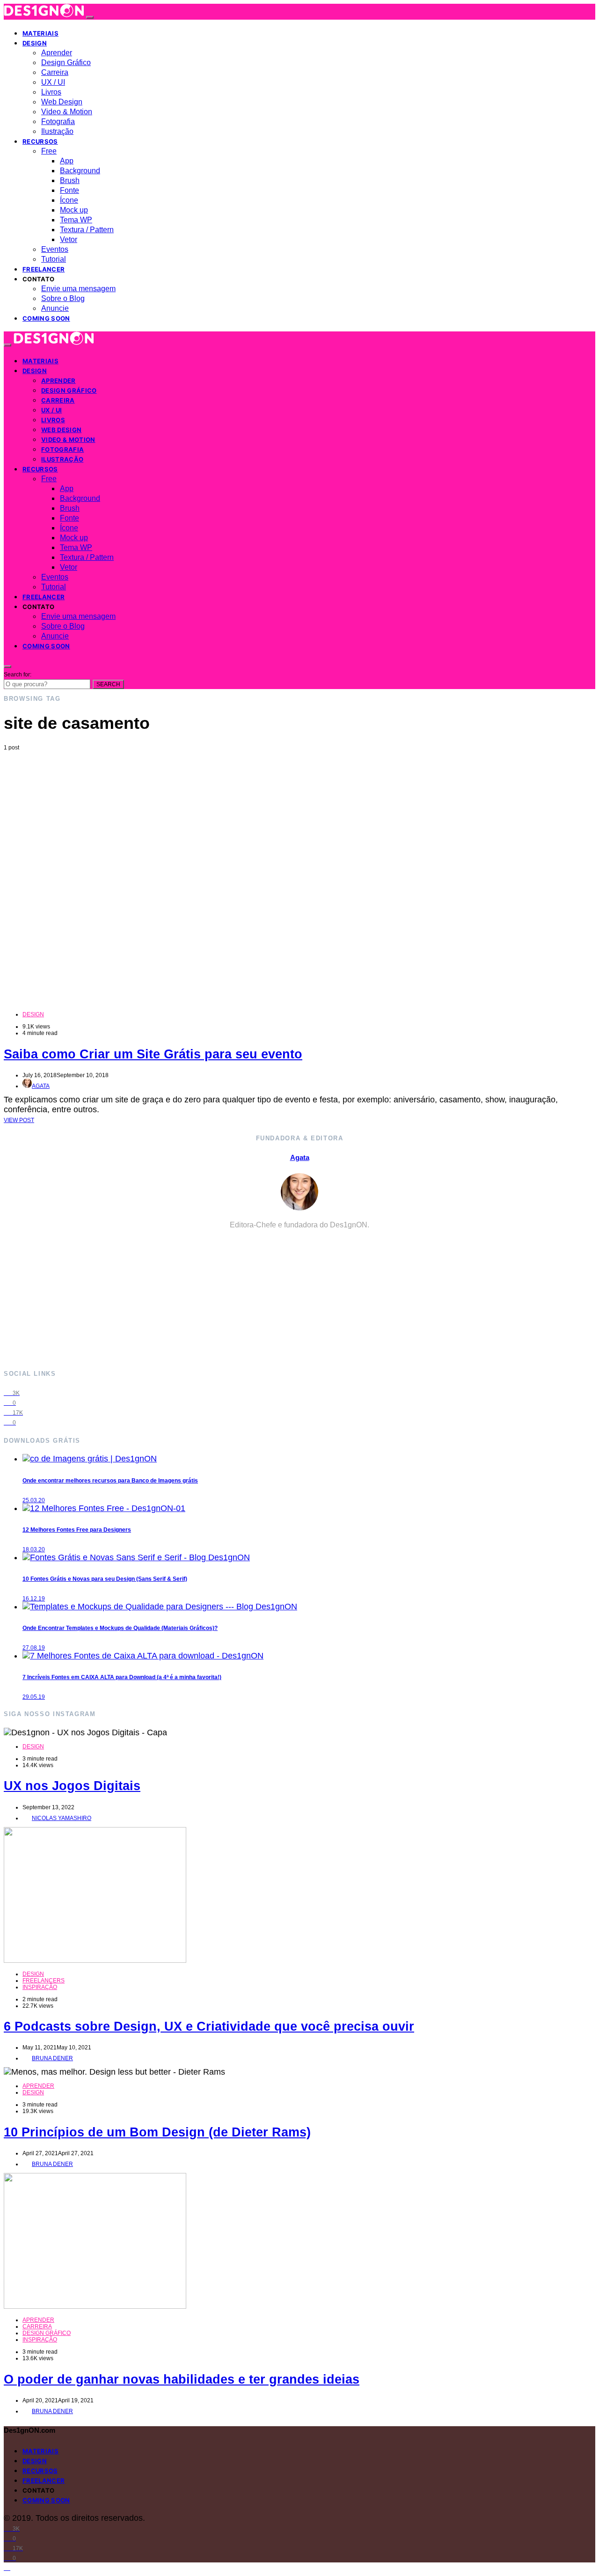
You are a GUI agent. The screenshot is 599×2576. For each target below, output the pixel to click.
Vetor (69, 239)
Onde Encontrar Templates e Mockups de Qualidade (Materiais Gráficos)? (120, 1628)
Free (49, 151)
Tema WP (76, 220)
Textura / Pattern (87, 230)
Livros (51, 92)
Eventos (55, 249)
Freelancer (44, 269)
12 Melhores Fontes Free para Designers (77, 1530)
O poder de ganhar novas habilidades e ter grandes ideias (182, 2379)
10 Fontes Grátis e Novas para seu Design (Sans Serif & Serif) (105, 1579)
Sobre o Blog (63, 298)
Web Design (62, 102)
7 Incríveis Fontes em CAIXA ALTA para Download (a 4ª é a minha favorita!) (122, 1677)
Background (80, 171)
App (67, 161)
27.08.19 (34, 1648)
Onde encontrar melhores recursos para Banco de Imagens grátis (110, 1481)
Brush (70, 180)
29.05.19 (34, 1697)
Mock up (74, 210)
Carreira (55, 72)
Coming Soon (46, 318)
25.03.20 (34, 1500)
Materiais (40, 33)
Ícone (69, 200)
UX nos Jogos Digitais (72, 1786)
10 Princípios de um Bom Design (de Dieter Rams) (157, 2132)
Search (108, 684)
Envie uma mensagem (78, 289)
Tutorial (54, 259)
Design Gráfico (66, 62)
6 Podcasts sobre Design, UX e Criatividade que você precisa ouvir (209, 2026)
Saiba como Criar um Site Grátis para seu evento (153, 1054)
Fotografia (58, 121)
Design (35, 43)
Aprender (57, 53)
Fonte (69, 190)
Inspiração (40, 1987)
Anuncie (55, 308)
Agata (41, 1086)
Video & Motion (67, 112)
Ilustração (57, 131)
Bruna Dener (52, 2058)
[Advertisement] (299, 821)
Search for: (18, 675)
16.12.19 (34, 1599)
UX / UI (53, 82)
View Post (19, 1120)
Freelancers (44, 1981)
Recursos (40, 141)
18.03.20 (34, 1549)
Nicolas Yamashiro (62, 1818)
